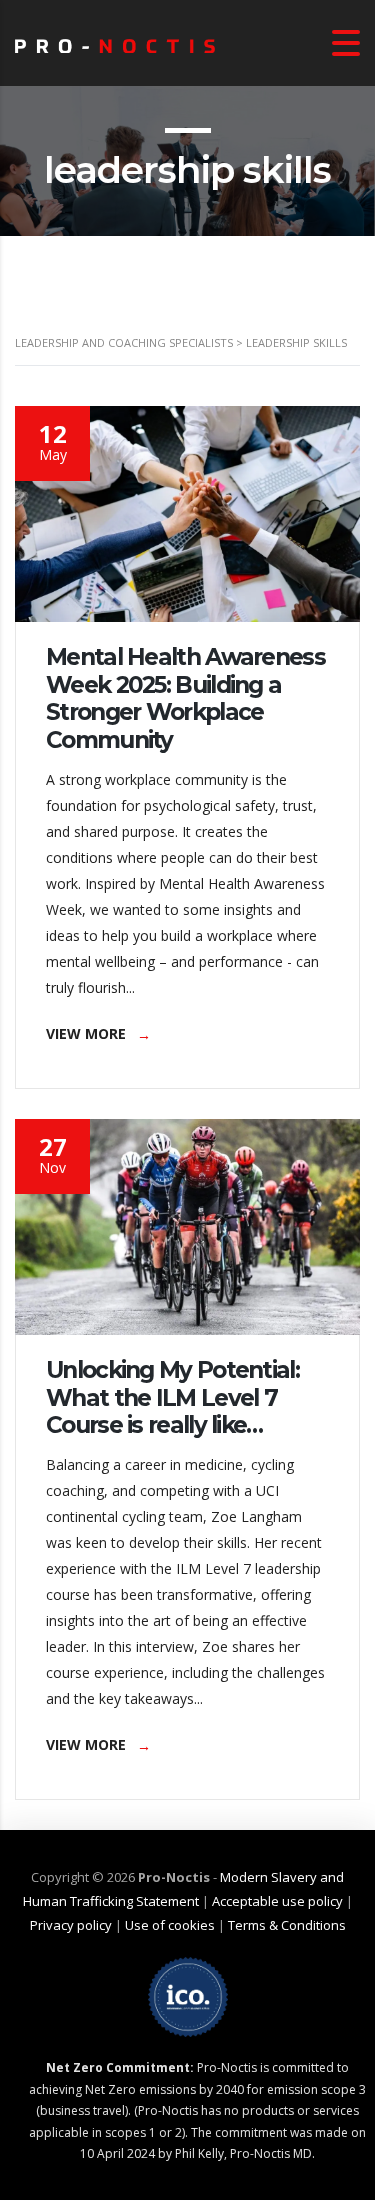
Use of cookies (170, 1925)
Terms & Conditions (287, 1925)
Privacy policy (71, 1925)
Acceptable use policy (277, 1901)
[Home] (115, 43)
